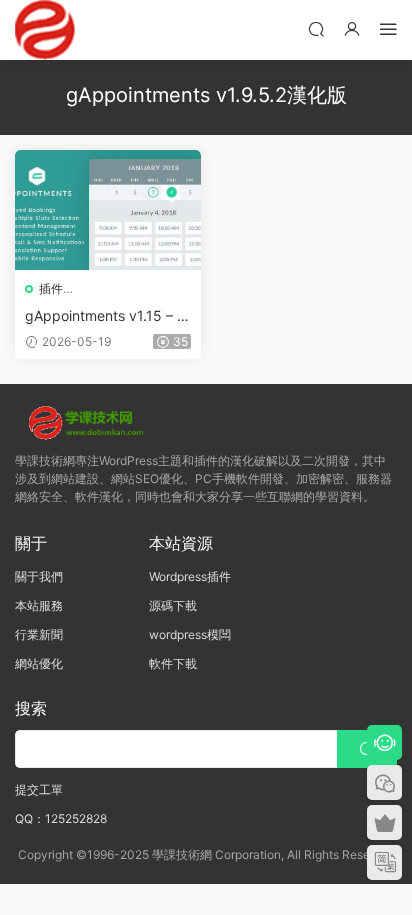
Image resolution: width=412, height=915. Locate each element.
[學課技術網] (45, 30)
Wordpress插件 (190, 576)
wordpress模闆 (190, 634)
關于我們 (39, 576)
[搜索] (316, 28)
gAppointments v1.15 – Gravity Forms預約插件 (106, 316)
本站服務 (39, 605)
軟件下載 (173, 663)
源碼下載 (173, 605)
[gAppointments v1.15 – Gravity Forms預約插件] (108, 210)
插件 (51, 288)
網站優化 (39, 663)
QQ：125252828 (61, 818)
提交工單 (39, 789)
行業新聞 (39, 634)
